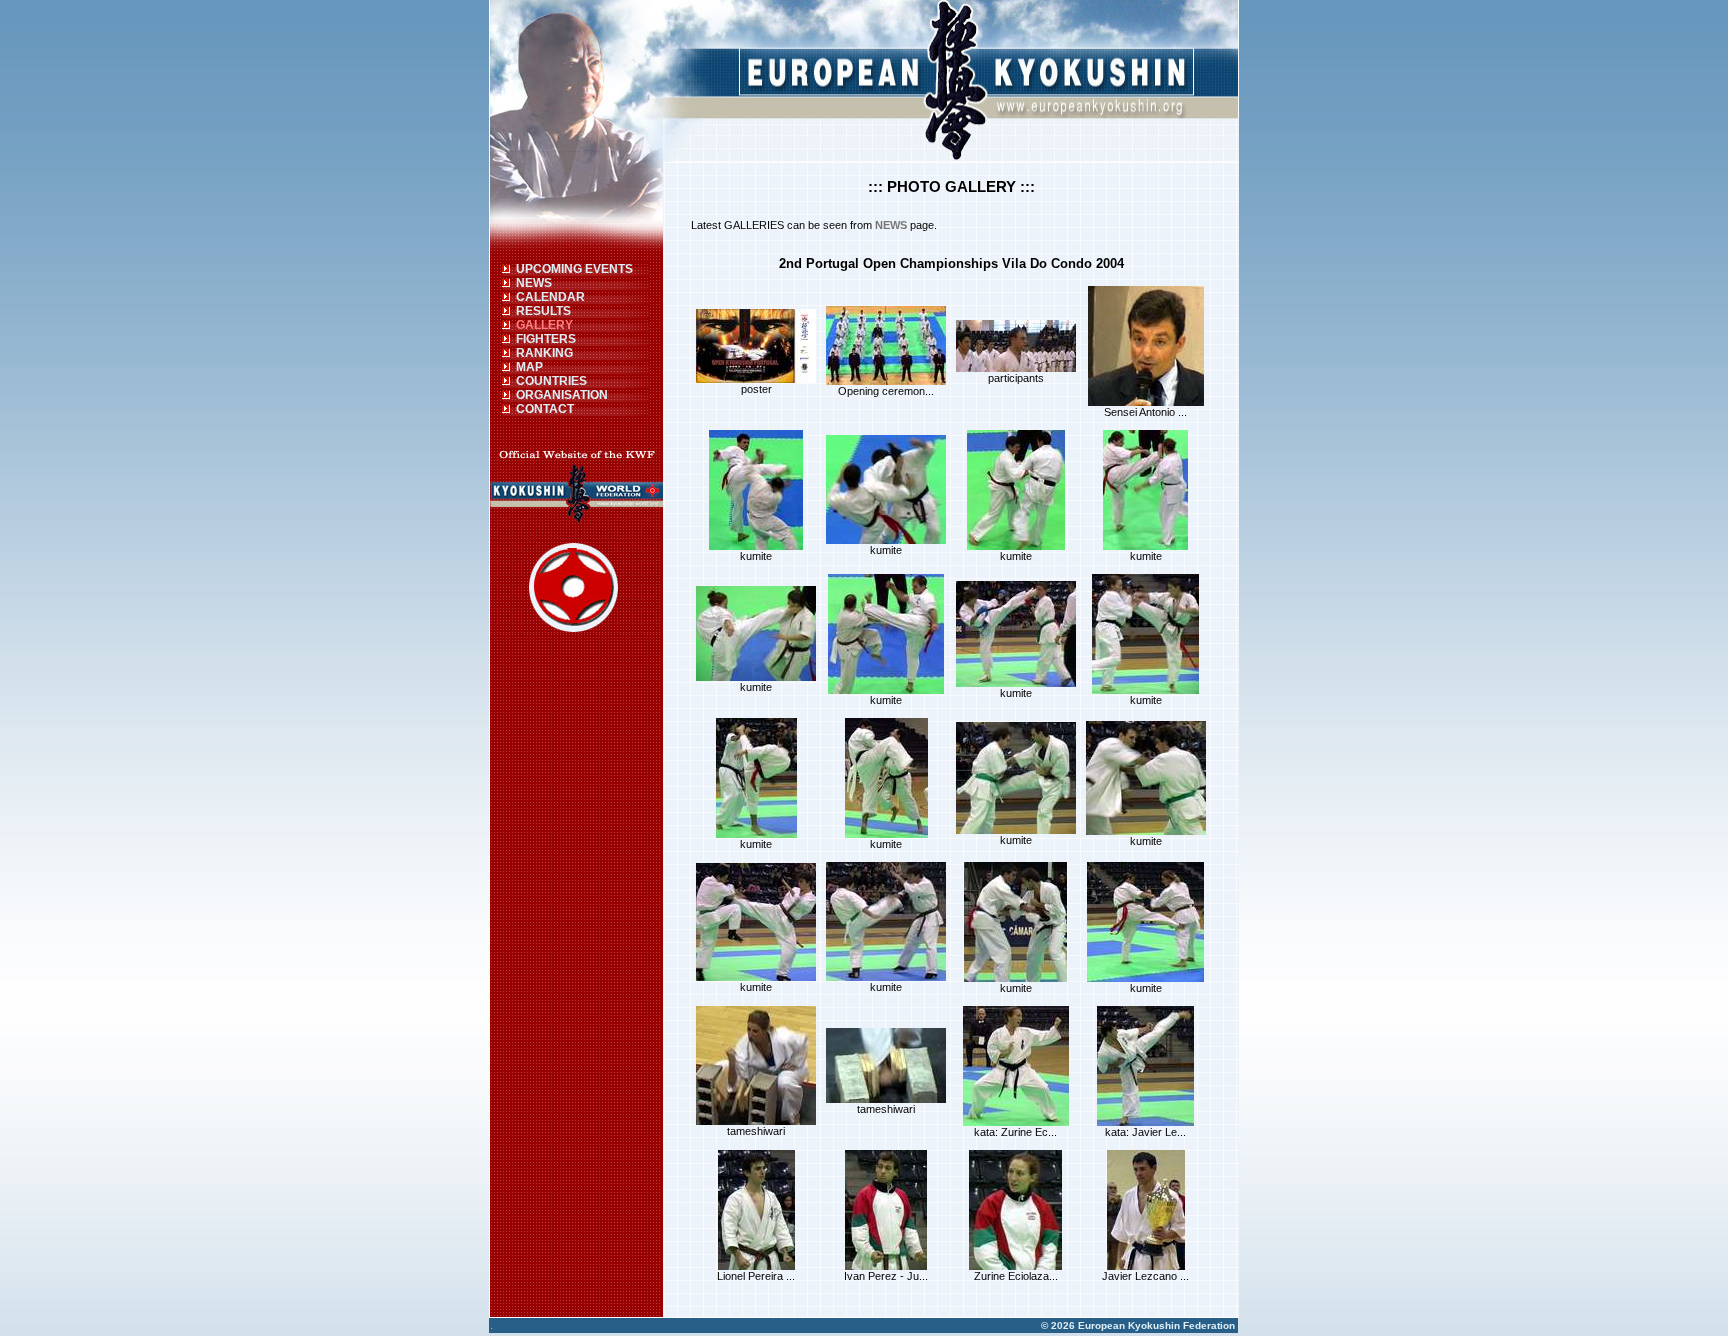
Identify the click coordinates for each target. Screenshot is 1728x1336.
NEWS (534, 283)
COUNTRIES (551, 381)
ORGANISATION (562, 395)
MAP (529, 367)
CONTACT (545, 409)
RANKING (544, 353)
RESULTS (543, 311)
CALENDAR (550, 297)
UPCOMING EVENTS (574, 269)
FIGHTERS (546, 339)
